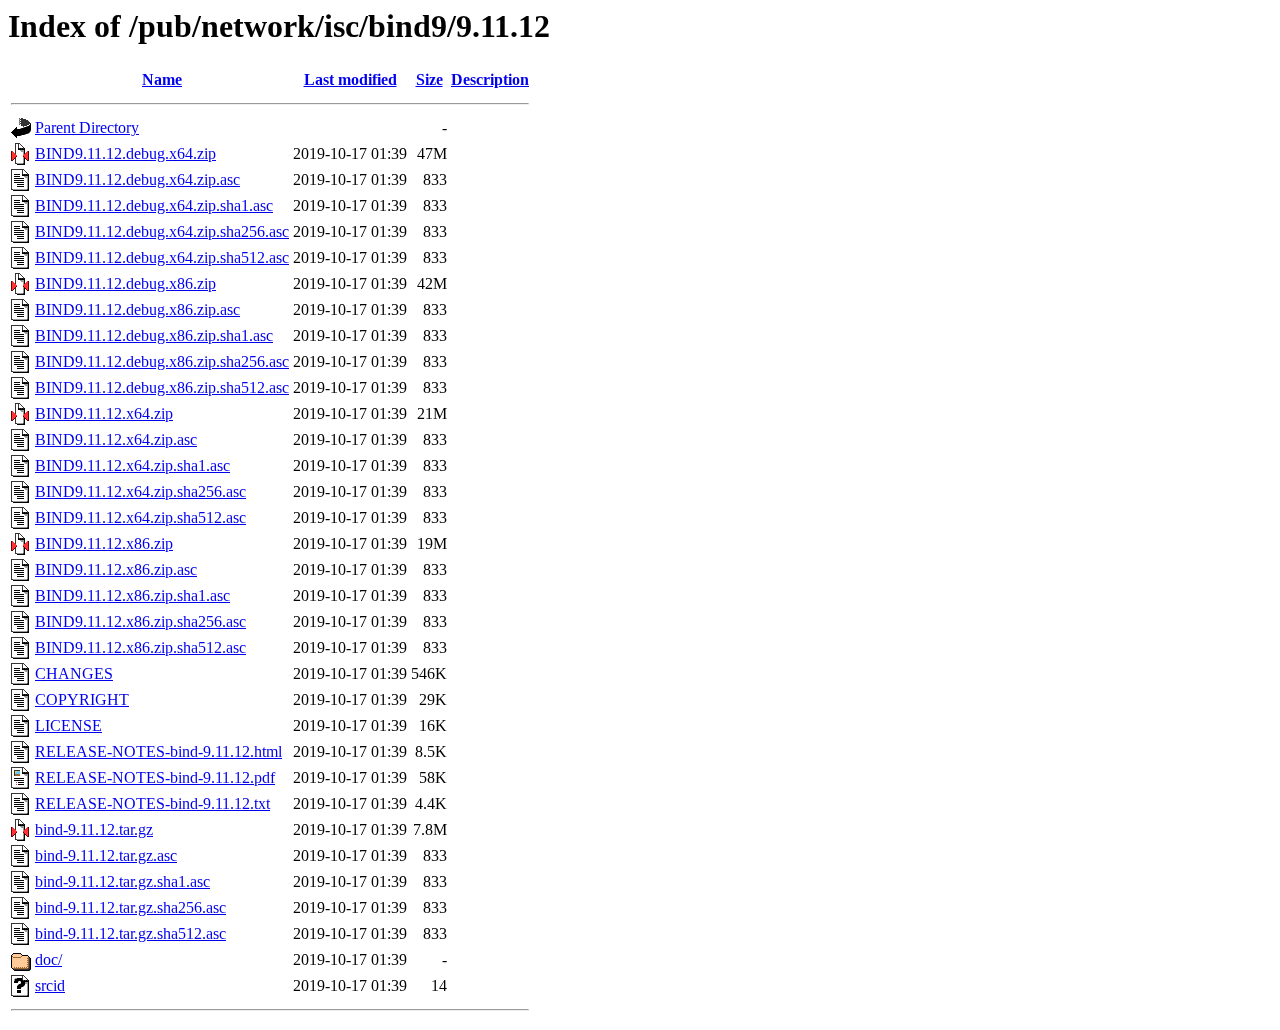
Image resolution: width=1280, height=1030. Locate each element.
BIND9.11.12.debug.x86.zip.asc (137, 309)
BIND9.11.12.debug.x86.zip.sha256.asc (162, 361)
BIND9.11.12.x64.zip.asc (116, 439)
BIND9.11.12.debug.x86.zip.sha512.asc (162, 387)
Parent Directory (87, 127)
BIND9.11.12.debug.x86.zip (125, 283)
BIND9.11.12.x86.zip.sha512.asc (140, 647)
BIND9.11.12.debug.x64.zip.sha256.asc (162, 231)
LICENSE (68, 725)
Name (162, 79)
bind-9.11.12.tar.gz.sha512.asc (130, 933)
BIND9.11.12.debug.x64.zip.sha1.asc (154, 205)
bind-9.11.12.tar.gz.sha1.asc (122, 881)
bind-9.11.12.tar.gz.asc (106, 855)
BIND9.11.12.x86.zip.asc (116, 569)
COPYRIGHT (82, 699)
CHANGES (74, 673)
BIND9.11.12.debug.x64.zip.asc (137, 179)
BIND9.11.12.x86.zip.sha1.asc (132, 595)
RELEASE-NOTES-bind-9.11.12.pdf (155, 777)
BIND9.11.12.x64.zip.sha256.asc (140, 491)
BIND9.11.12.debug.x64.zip (125, 153)
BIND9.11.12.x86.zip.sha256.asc (140, 621)
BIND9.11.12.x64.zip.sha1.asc (132, 465)
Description (490, 79)
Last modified (350, 79)
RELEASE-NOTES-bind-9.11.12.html (158, 751)
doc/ (48, 959)
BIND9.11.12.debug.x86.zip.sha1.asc (154, 335)
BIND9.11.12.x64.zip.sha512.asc (140, 517)
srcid (50, 985)
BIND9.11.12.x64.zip (104, 413)
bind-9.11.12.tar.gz (94, 829)
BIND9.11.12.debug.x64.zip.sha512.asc (162, 257)
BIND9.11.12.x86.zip (104, 543)
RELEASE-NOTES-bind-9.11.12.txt (152, 803)
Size (429, 79)
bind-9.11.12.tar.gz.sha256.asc (130, 907)
